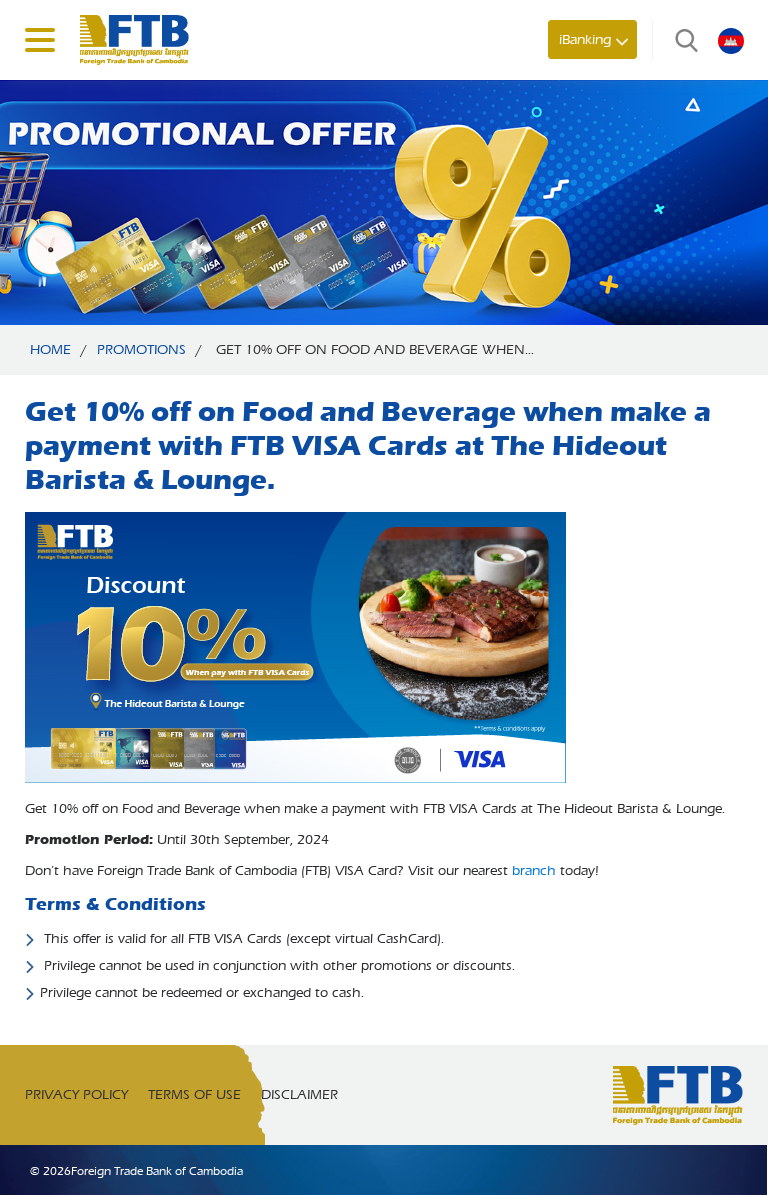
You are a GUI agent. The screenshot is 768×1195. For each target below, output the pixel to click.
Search (682, 40)
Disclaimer (299, 1094)
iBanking (585, 39)
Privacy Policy (76, 1094)
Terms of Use (194, 1094)
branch (534, 870)
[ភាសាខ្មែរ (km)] (731, 40)
